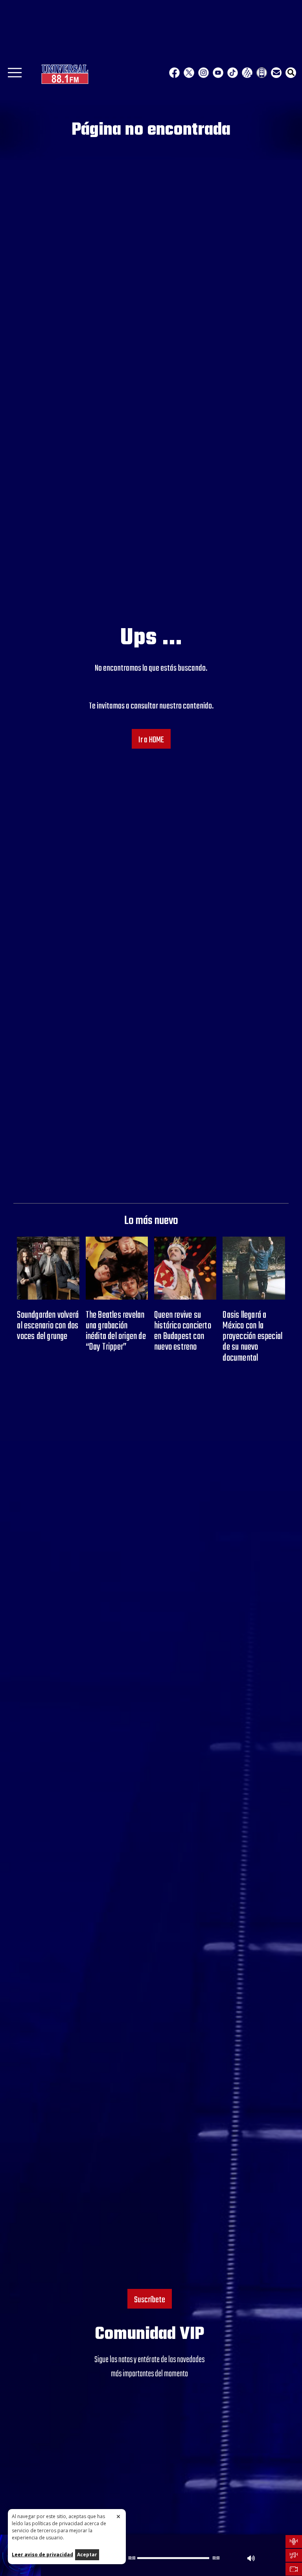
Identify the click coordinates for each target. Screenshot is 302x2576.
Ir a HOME (151, 740)
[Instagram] (203, 73)
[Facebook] (174, 73)
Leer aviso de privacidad (42, 2555)
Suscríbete (150, 2300)
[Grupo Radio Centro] (247, 73)
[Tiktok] (233, 73)
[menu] (15, 75)
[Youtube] (218, 73)
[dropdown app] (262, 73)
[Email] (276, 73)
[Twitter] (189, 73)
